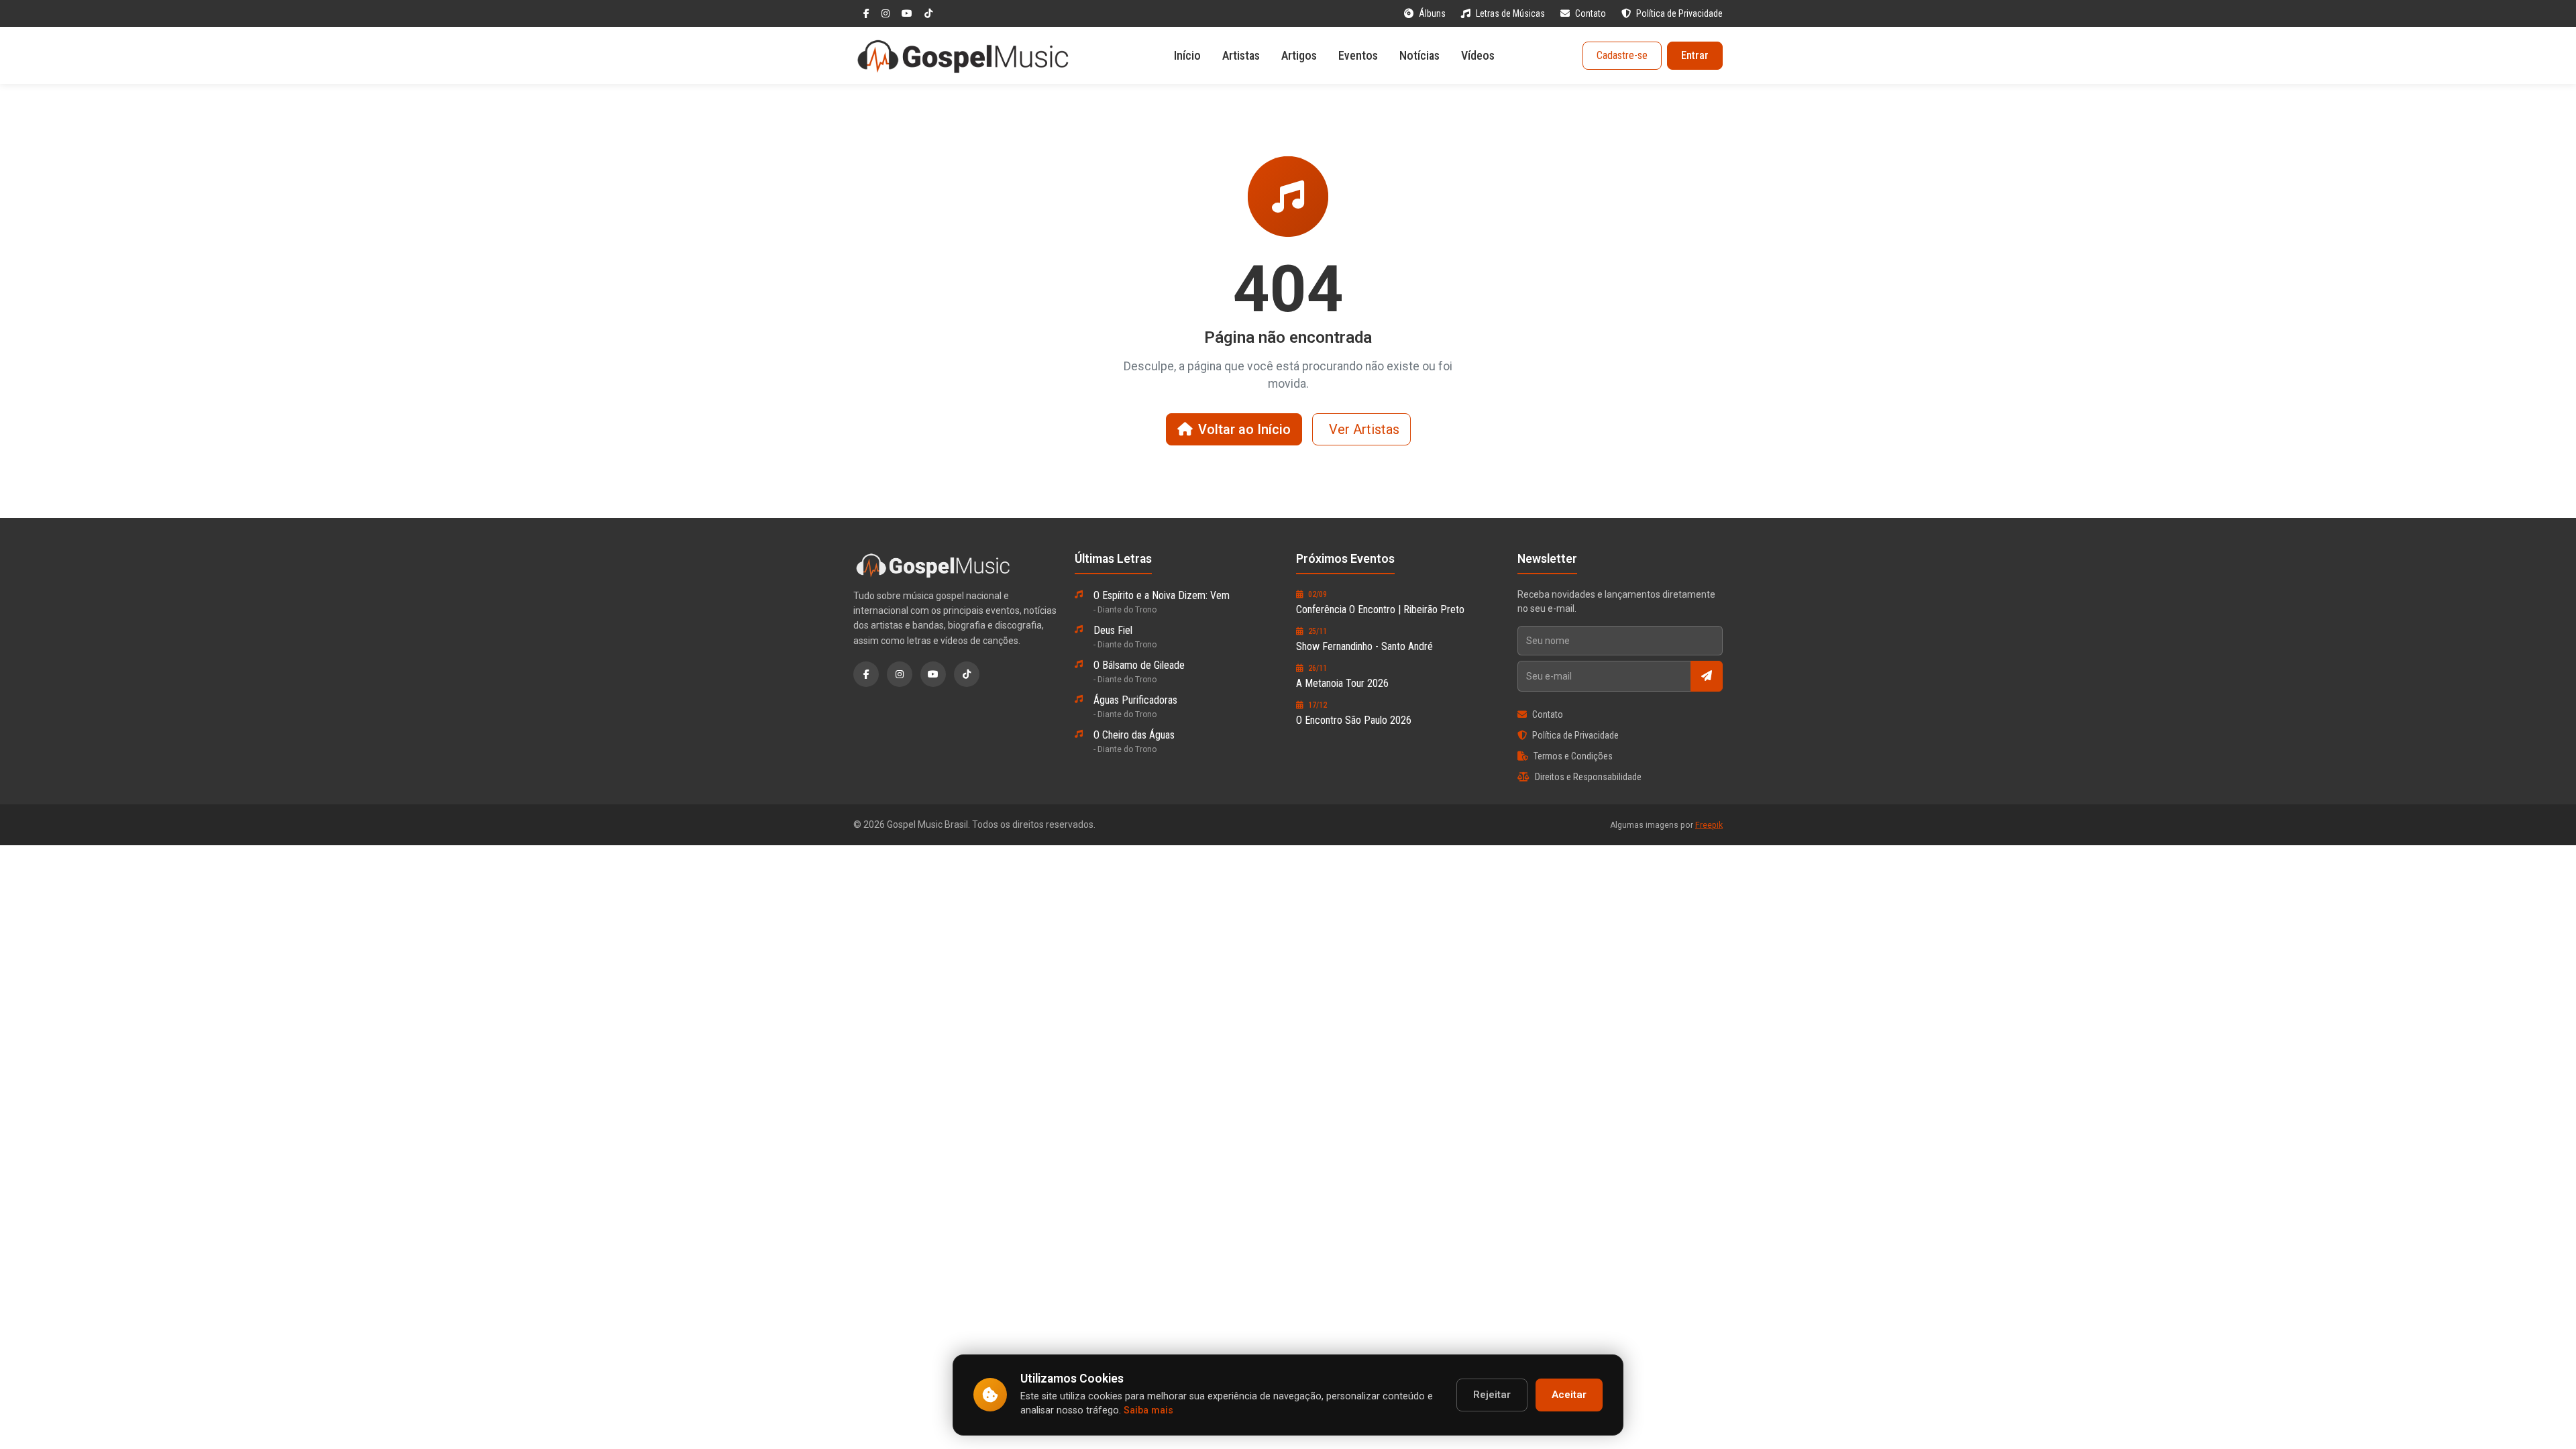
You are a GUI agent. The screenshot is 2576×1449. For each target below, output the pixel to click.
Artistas (1241, 55)
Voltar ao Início (1244, 429)
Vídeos (1478, 55)
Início (1187, 55)
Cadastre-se (1622, 55)
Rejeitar (1492, 1395)
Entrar (1695, 55)
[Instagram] (887, 13)
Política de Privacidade (1679, 13)
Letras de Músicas (1511, 13)
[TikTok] (928, 13)
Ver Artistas (1364, 429)
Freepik (1709, 825)
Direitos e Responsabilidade (1588, 777)
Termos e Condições (1573, 756)
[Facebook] (867, 13)
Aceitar (1569, 1395)
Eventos (1358, 55)
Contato (1592, 13)
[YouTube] (908, 13)
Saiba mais (1148, 1410)
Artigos (1299, 55)
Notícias (1419, 55)
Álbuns (1433, 13)
